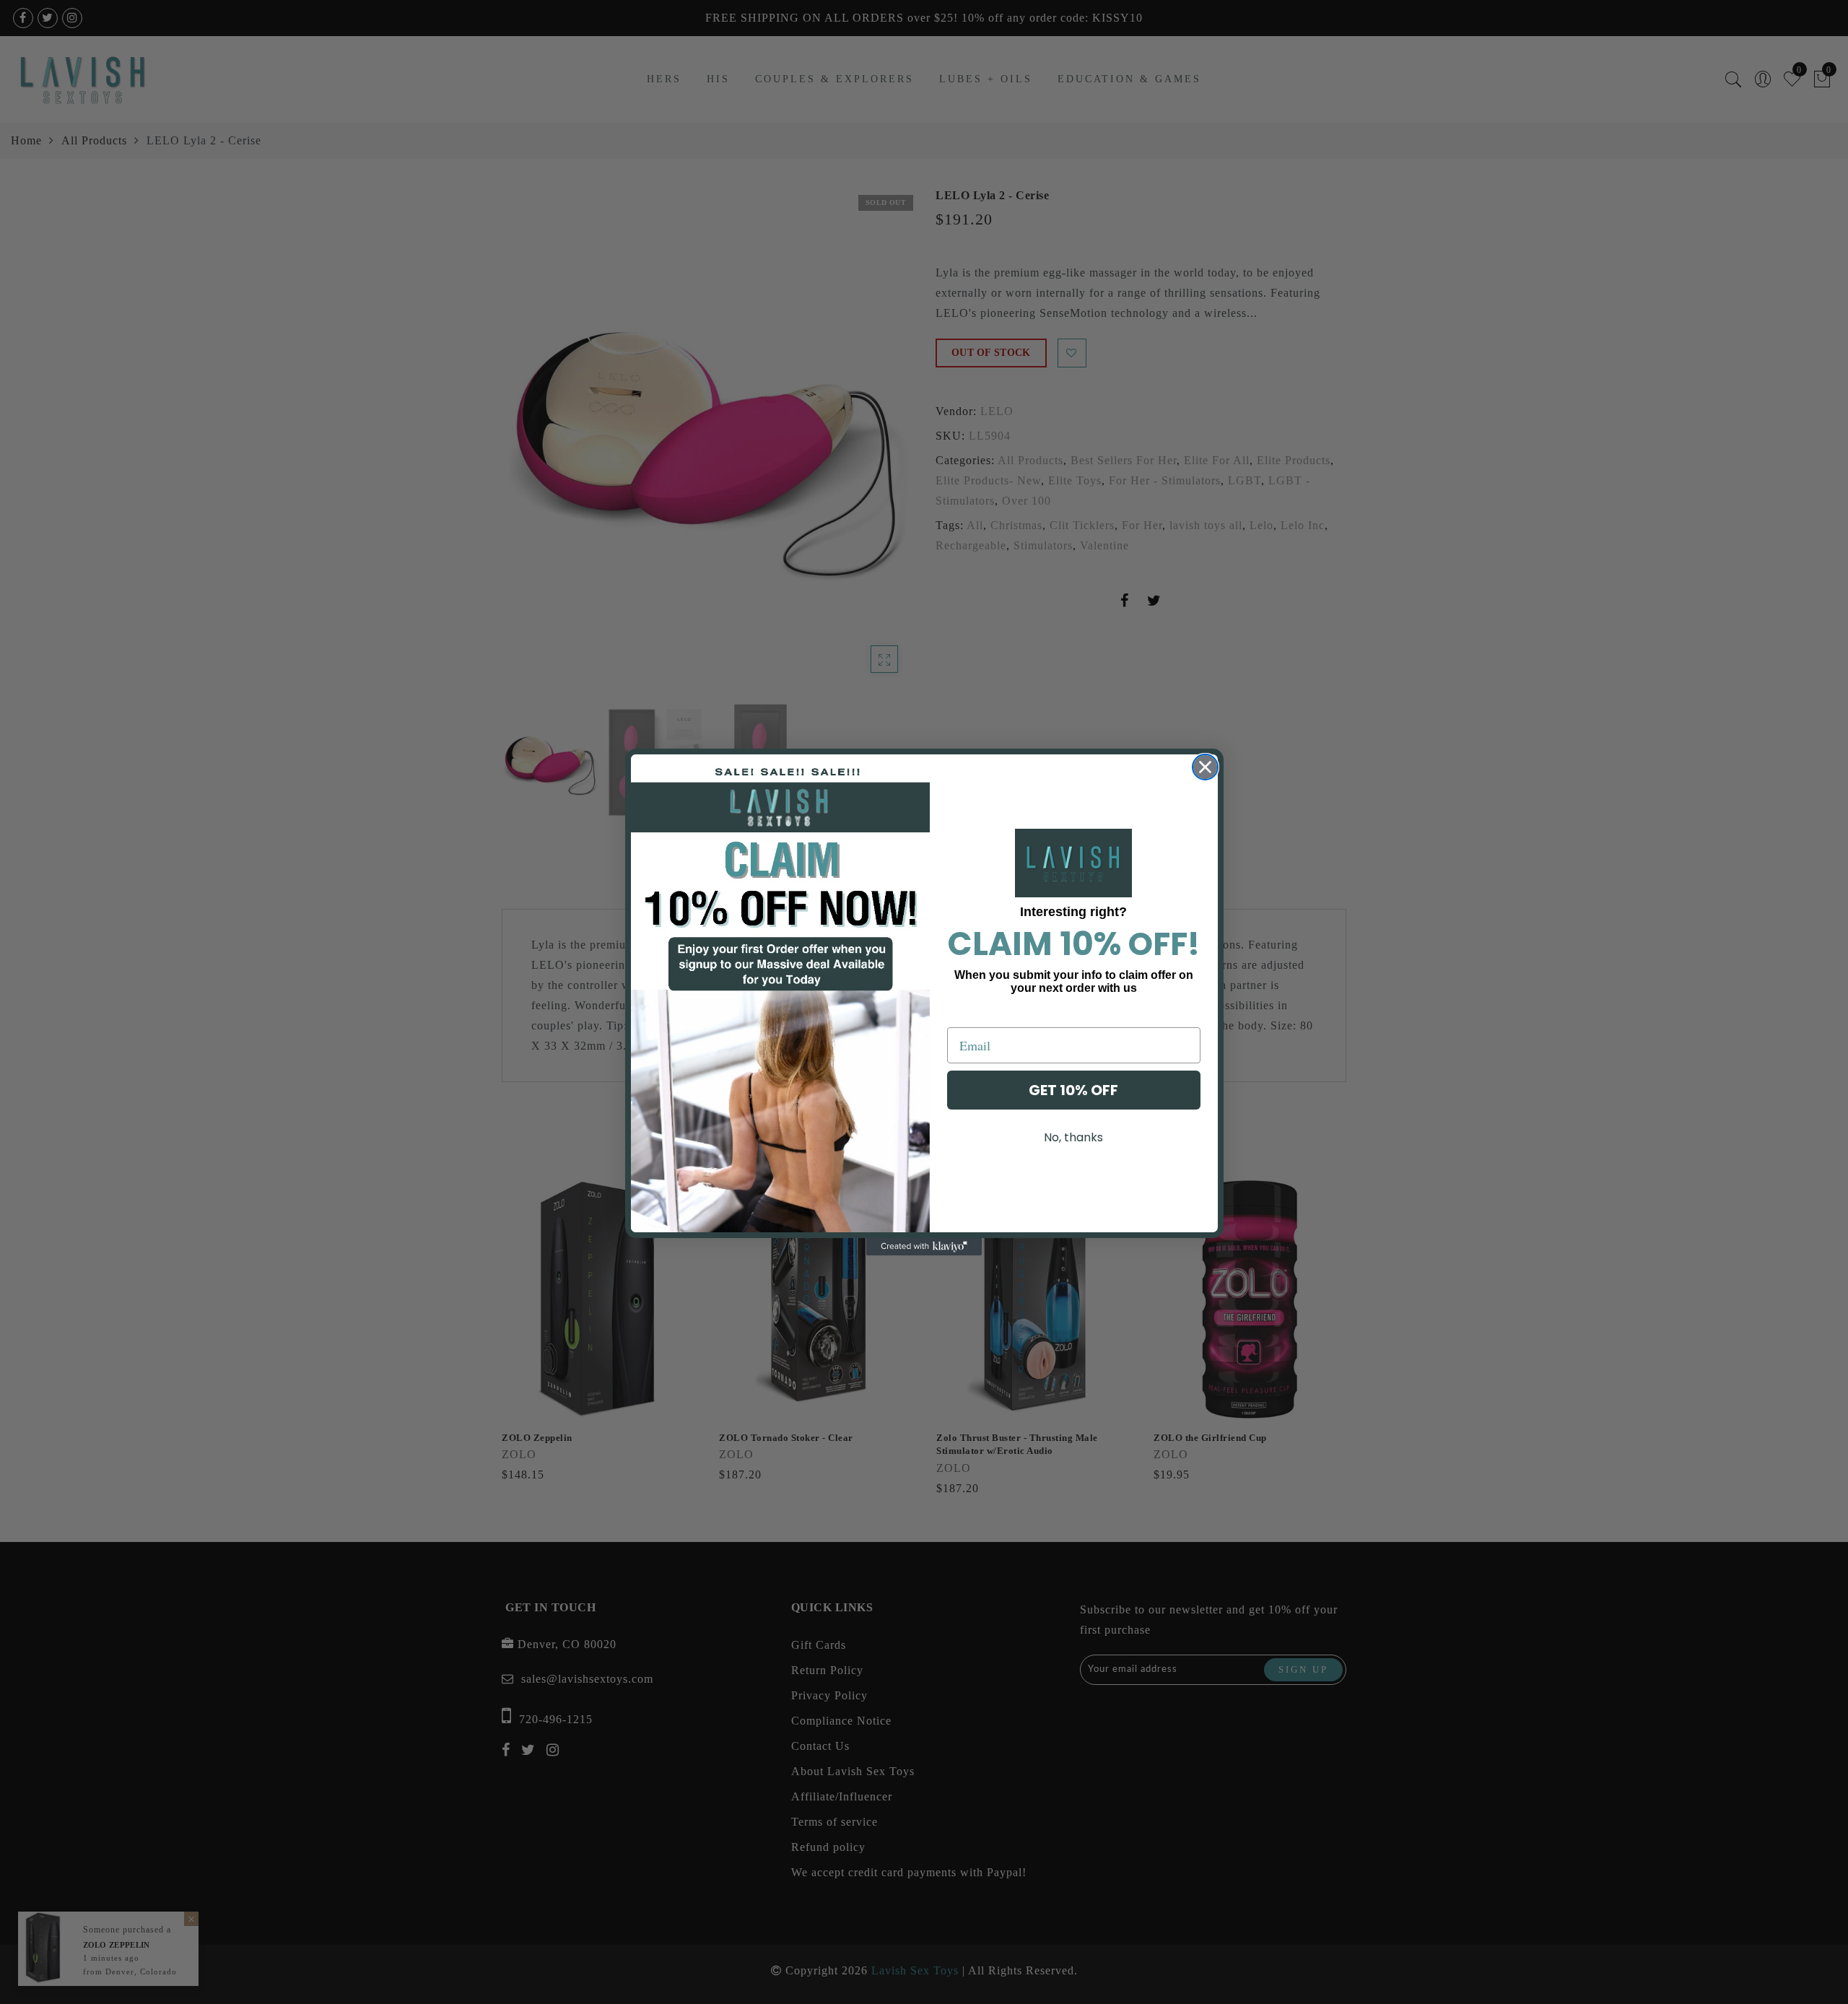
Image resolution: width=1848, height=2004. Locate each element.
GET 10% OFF (1073, 1090)
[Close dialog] (1205, 767)
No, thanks (1073, 1137)
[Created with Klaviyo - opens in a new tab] (924, 1247)
